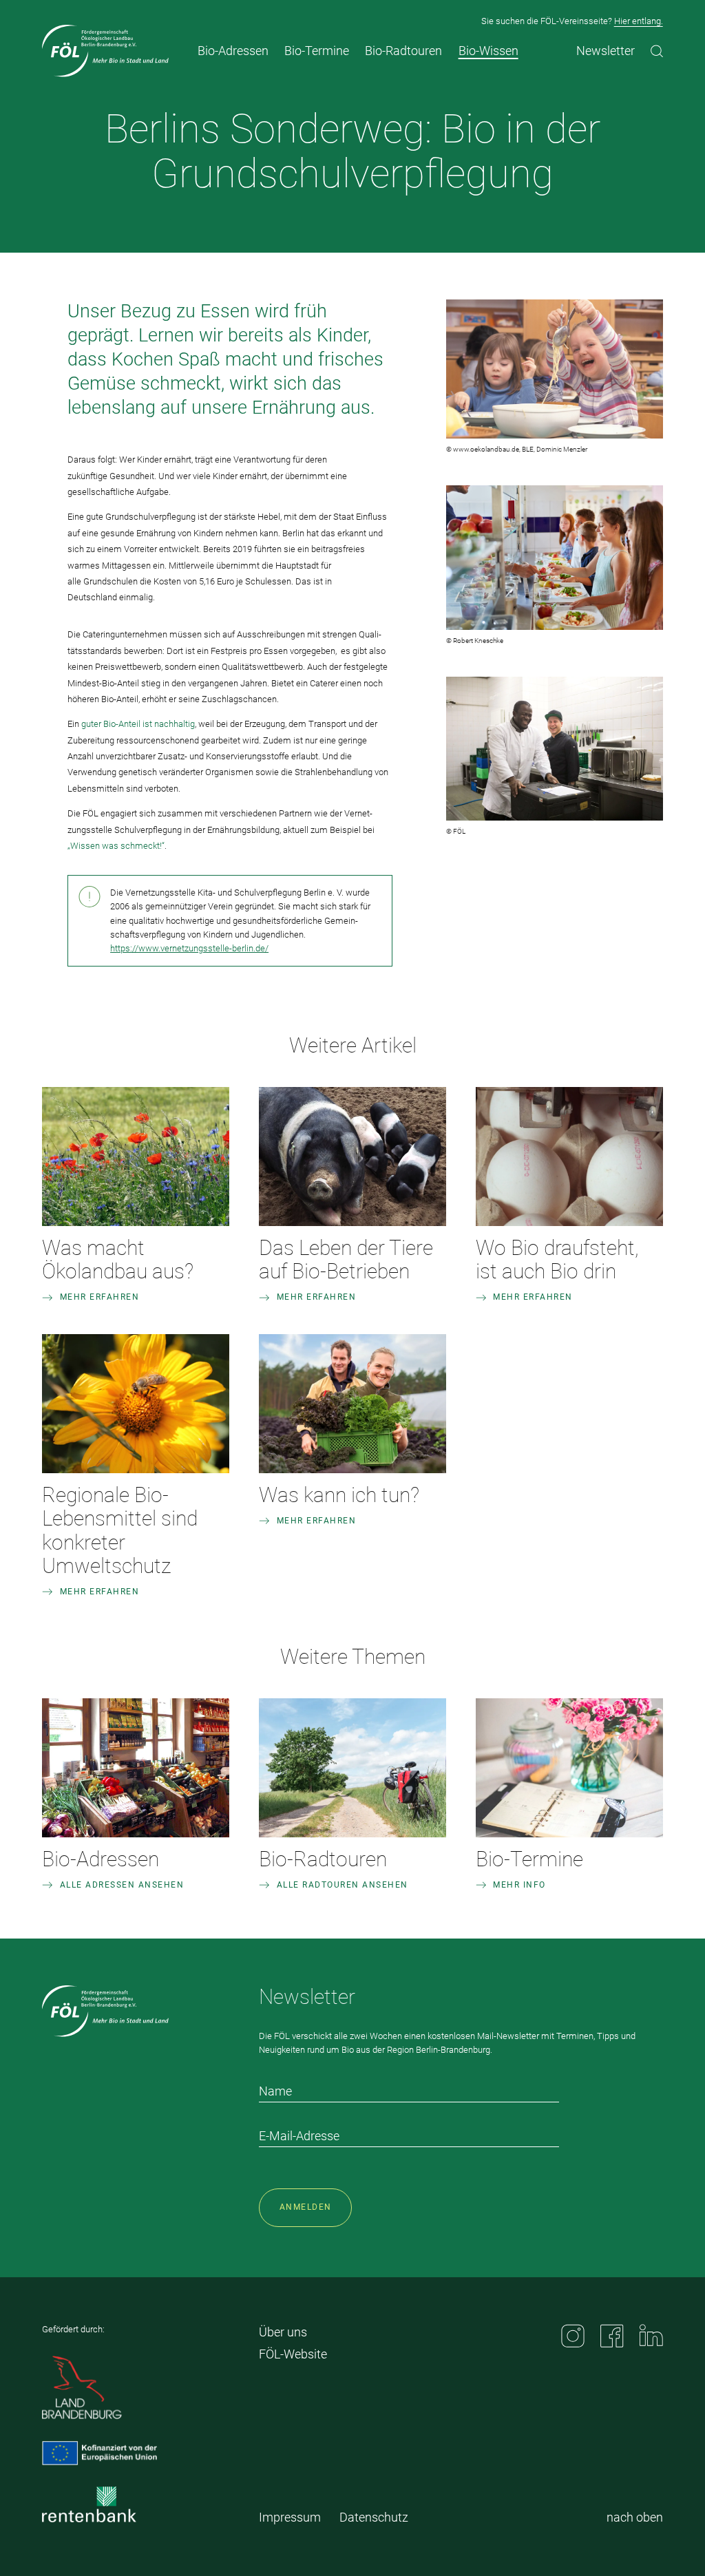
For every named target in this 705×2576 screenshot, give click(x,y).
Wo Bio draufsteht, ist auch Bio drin (557, 1259)
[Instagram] (573, 2336)
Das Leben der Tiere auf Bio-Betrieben (346, 1259)
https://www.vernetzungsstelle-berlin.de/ (189, 948)
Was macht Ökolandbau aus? (118, 1259)
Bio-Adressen (101, 1859)
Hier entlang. (639, 21)
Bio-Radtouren (323, 1859)
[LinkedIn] (651, 2335)
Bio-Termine (529, 1859)
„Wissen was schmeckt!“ (116, 846)
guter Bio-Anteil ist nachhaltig (138, 724)
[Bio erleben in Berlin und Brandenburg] (105, 51)
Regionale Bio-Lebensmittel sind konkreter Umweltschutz (120, 1530)
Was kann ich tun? (339, 1495)
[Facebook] (612, 2336)
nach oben (635, 2517)
